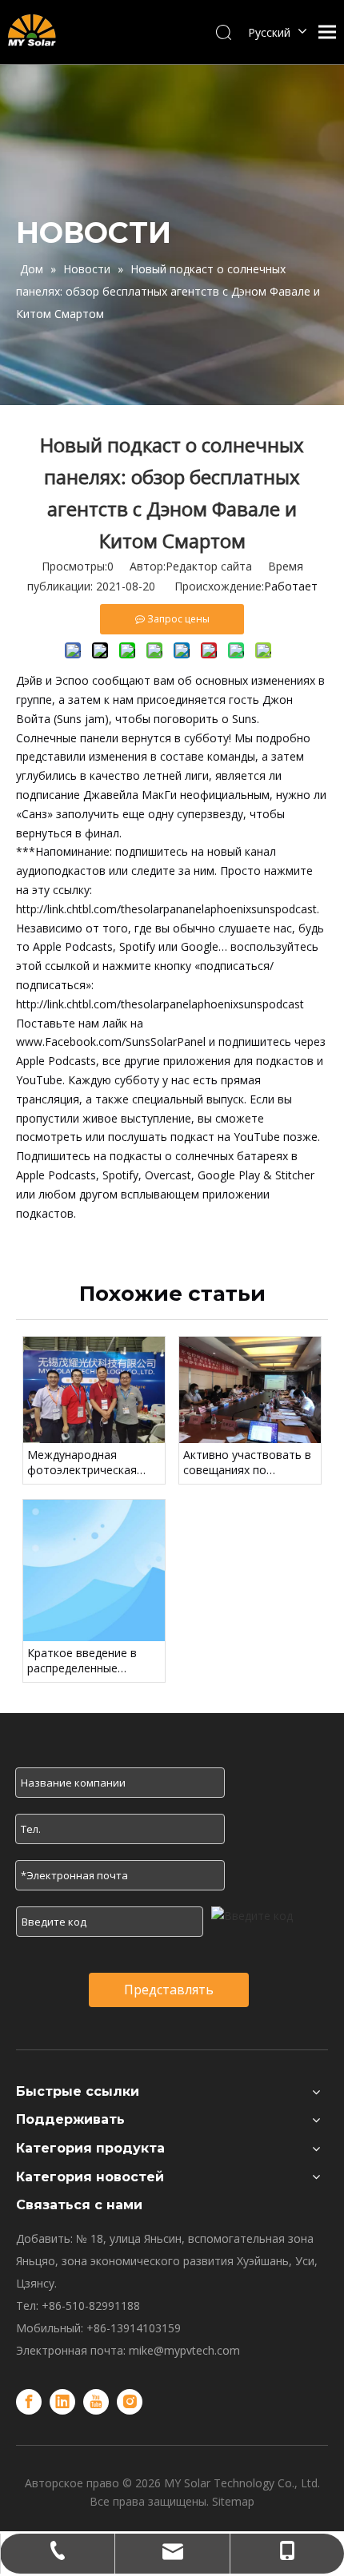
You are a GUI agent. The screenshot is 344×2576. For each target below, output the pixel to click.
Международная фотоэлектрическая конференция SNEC (82, 1463)
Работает (291, 586)
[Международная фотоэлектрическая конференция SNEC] (94, 1390)
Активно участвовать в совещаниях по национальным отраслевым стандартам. (247, 1463)
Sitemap (233, 2501)
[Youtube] (96, 2402)
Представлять (169, 1990)
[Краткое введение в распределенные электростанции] (94, 1570)
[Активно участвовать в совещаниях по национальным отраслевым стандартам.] (250, 1390)
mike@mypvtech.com (184, 2350)
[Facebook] (29, 2402)
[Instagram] (130, 2402)
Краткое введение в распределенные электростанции (82, 1661)
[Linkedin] (62, 2402)
